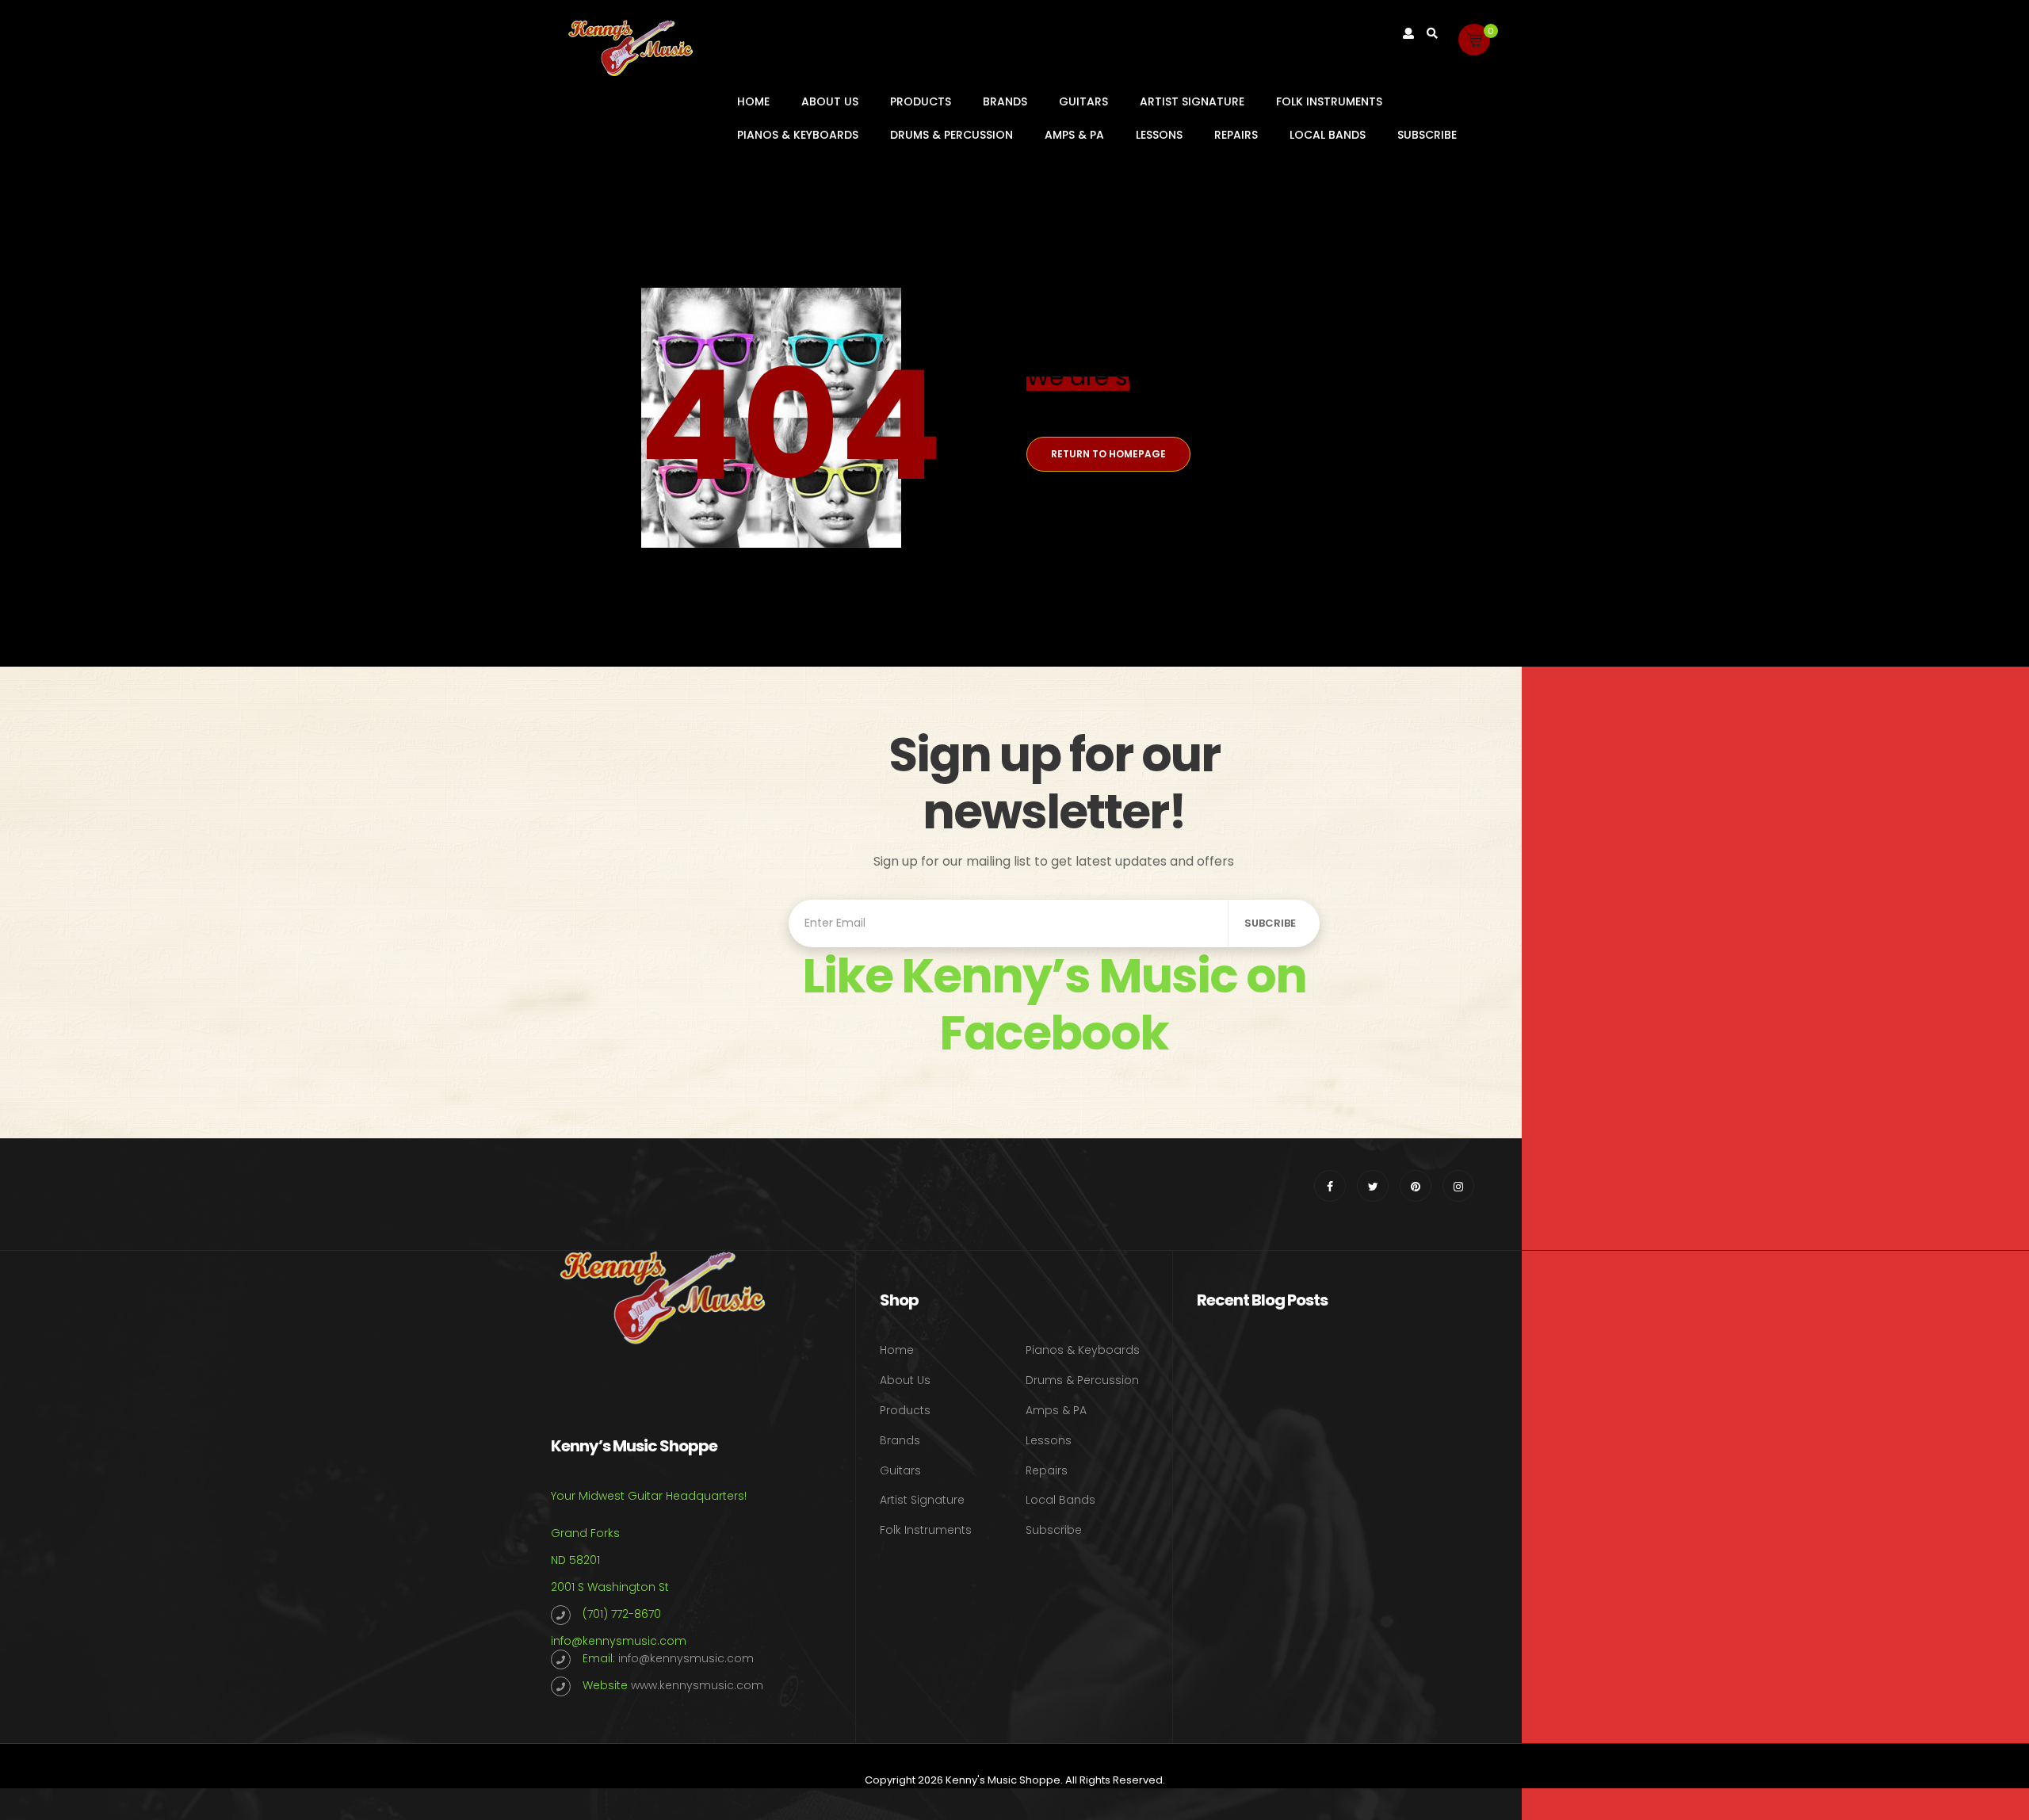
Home (753, 101)
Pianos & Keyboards (798, 135)
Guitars (1083, 101)
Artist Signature (1192, 101)
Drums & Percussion (951, 135)
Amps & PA (1074, 135)
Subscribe (1427, 135)
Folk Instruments (1329, 101)
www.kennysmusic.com (697, 1685)
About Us (830, 101)
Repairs (1236, 135)
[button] (1474, 40)
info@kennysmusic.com (619, 1641)
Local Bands (1328, 135)
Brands (1005, 101)
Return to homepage (1108, 454)
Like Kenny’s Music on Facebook (1054, 1004)
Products (921, 101)
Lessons (1159, 135)
